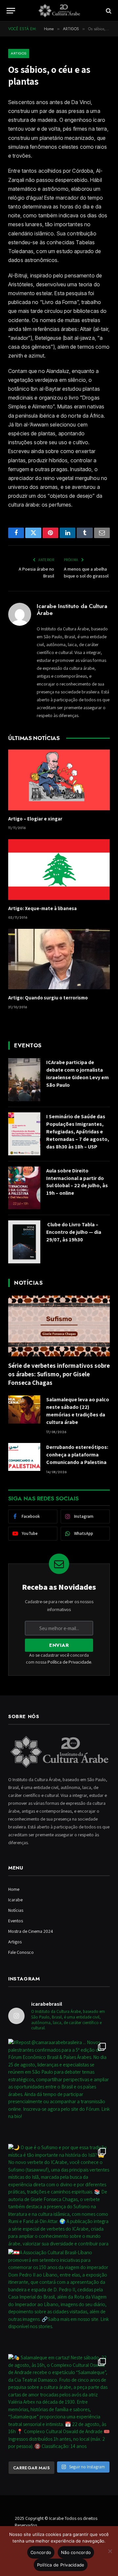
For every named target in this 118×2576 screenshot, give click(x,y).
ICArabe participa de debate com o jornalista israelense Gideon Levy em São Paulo (78, 1074)
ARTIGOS (19, 53)
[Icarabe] (59, 11)
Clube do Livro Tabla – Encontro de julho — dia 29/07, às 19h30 (74, 1232)
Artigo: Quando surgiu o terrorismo (48, 998)
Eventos (16, 1921)
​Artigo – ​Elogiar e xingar (35, 819)
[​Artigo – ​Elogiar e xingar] (59, 780)
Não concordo (76, 2552)
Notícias (16, 1910)
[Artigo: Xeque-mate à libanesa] (59, 870)
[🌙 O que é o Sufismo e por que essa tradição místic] (59, 2195)
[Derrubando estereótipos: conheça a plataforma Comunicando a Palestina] (24, 1457)
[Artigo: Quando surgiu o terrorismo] (59, 959)
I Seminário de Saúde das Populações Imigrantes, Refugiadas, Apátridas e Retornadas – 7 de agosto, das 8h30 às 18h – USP (78, 1132)
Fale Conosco (21, 1952)
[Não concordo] (110, 2551)
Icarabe (15, 1900)
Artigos (15, 1942)
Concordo (41, 2552)
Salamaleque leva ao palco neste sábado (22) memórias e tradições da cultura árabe (78, 1411)
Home (14, 1889)
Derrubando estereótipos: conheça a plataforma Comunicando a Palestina (77, 1455)
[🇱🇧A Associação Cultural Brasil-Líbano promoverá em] (59, 2300)
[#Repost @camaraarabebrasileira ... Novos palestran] (59, 2090)
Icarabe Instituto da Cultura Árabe (72, 610)
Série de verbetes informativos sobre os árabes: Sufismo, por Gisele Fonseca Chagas (59, 1374)
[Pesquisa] (108, 11)
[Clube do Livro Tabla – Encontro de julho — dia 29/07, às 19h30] (24, 1242)
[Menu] (11, 11)
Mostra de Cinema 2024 (31, 1931)
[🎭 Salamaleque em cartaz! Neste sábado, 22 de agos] (59, 2405)
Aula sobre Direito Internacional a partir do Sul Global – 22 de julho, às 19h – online (77, 1182)
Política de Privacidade (69, 1662)
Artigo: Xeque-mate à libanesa (42, 908)
